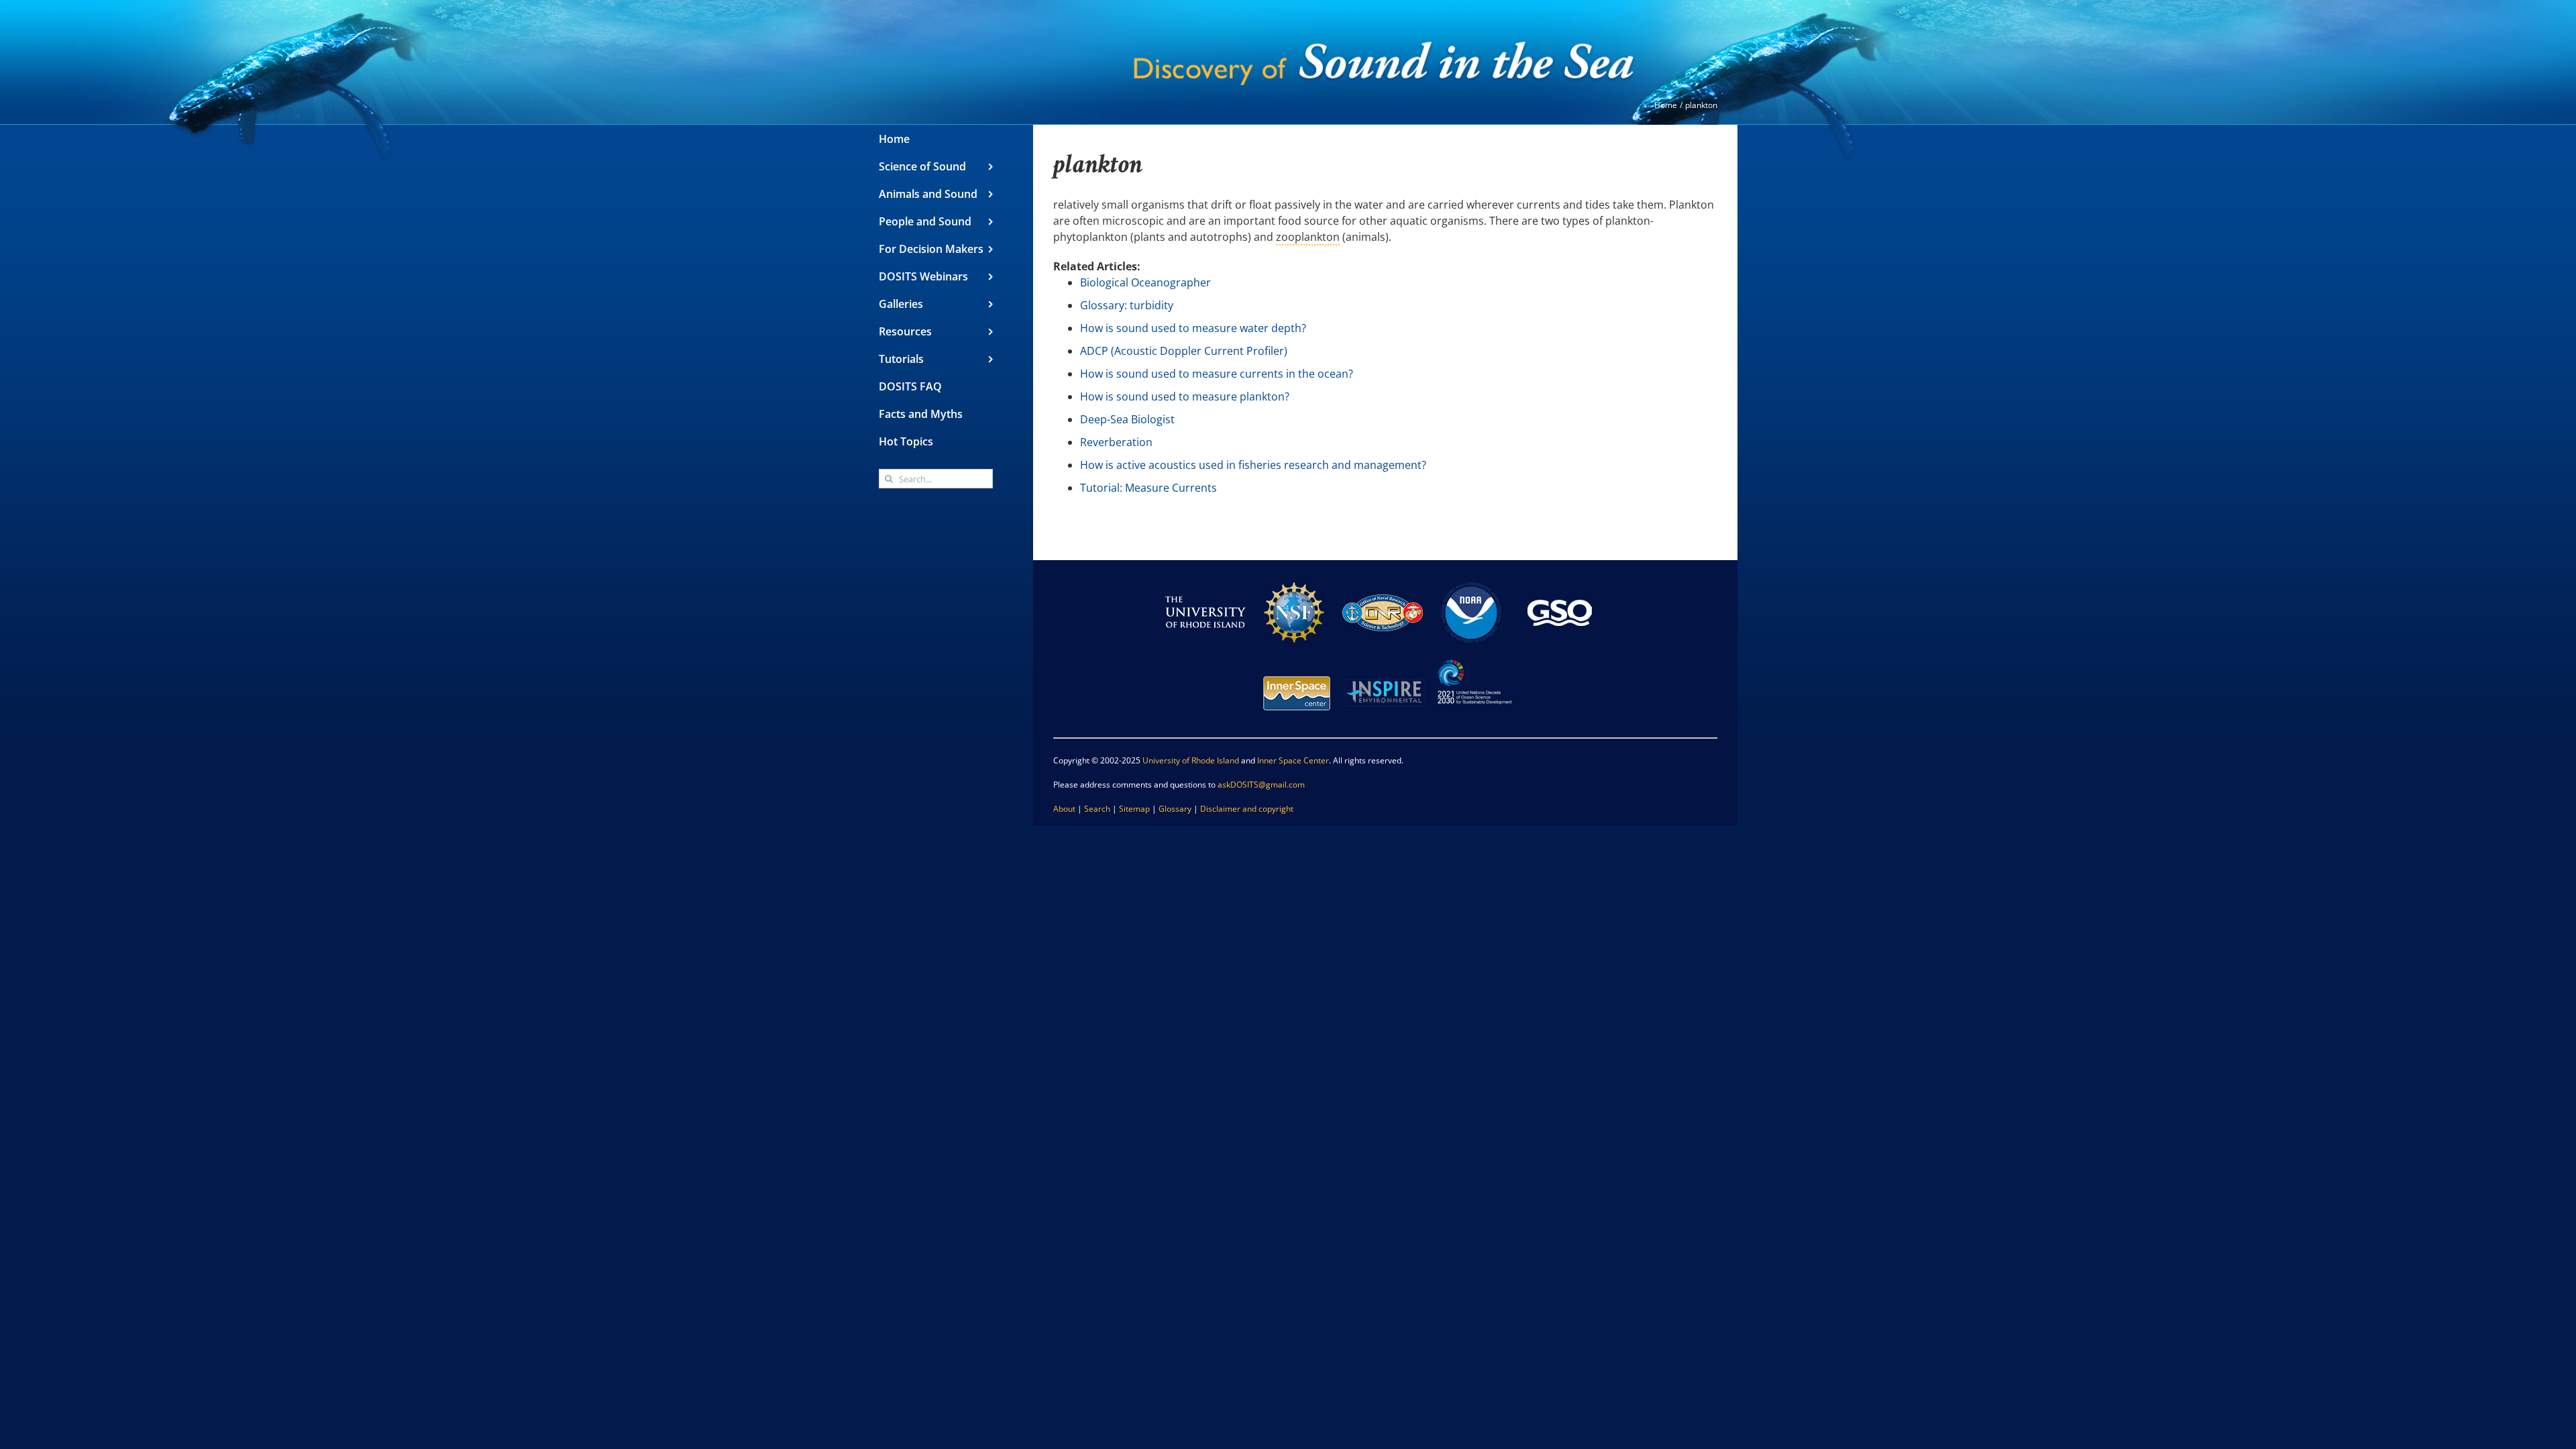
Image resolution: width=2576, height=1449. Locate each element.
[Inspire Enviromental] (1385, 658)
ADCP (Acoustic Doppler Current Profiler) (1184, 351)
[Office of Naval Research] (1383, 578)
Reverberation (1116, 442)
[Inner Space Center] (1297, 658)
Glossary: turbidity (1127, 305)
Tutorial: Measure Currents (1148, 488)
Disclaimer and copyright (1247, 809)
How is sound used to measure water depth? (1193, 328)
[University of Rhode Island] (1205, 578)
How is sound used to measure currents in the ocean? (1217, 374)
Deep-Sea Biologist (1127, 419)
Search (1097, 809)
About (1064, 809)
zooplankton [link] (1308, 237)
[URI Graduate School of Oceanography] (1560, 578)
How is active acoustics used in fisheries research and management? (1253, 465)
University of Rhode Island (1191, 760)
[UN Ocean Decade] (1474, 658)
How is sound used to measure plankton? (1185, 396)
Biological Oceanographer (1145, 282)
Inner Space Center (1293, 760)
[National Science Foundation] (1294, 578)
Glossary (1175, 809)
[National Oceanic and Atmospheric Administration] (1471, 578)
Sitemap (1134, 809)
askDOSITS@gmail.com (1261, 785)
